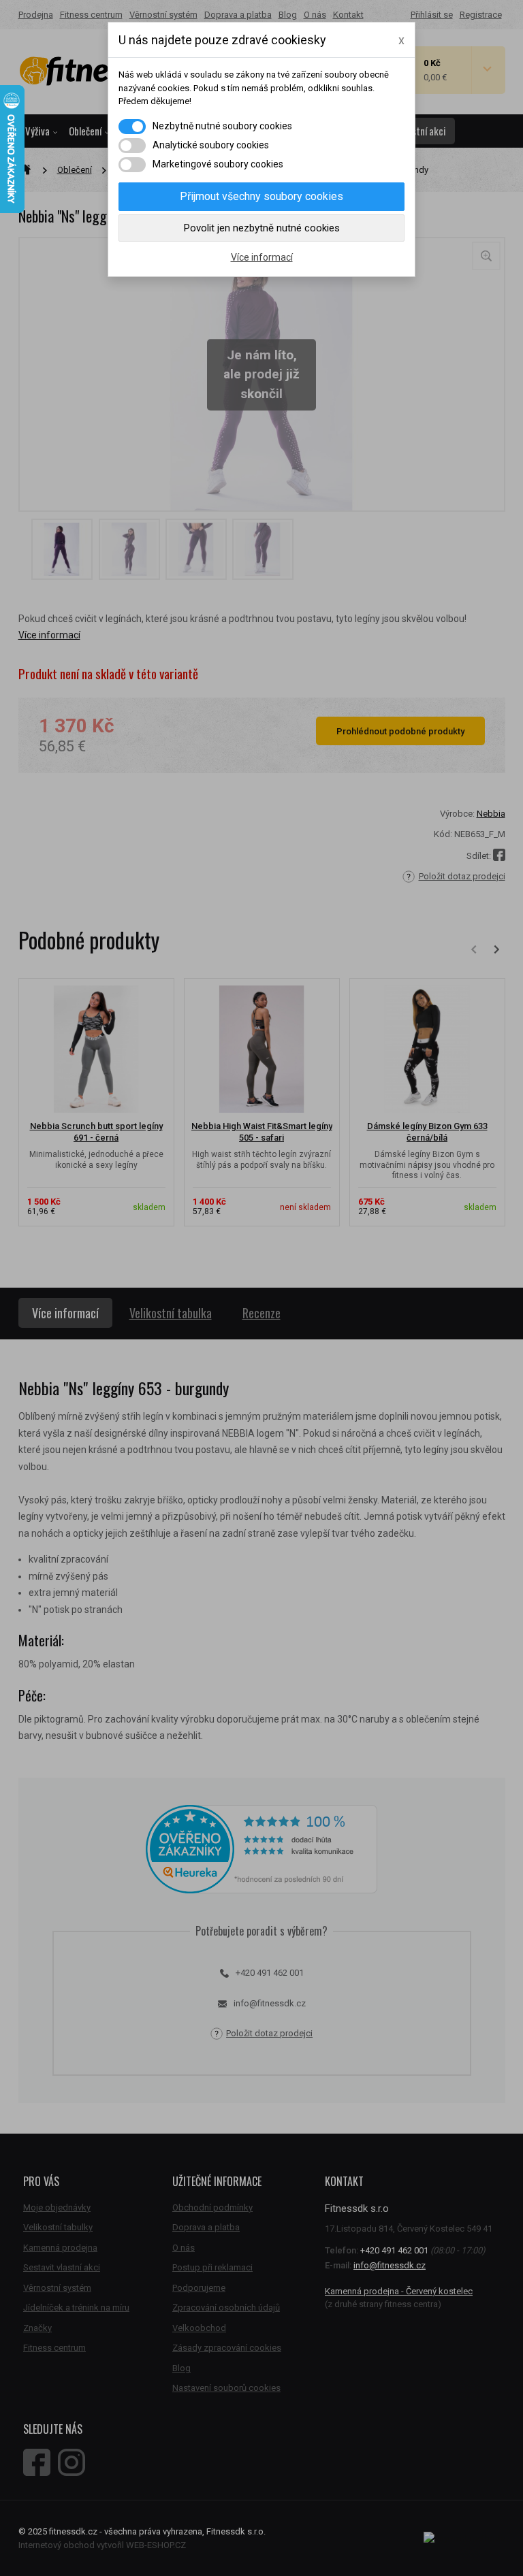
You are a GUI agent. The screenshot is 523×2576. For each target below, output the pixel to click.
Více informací (262, 257)
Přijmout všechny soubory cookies (261, 196)
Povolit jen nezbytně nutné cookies (262, 228)
